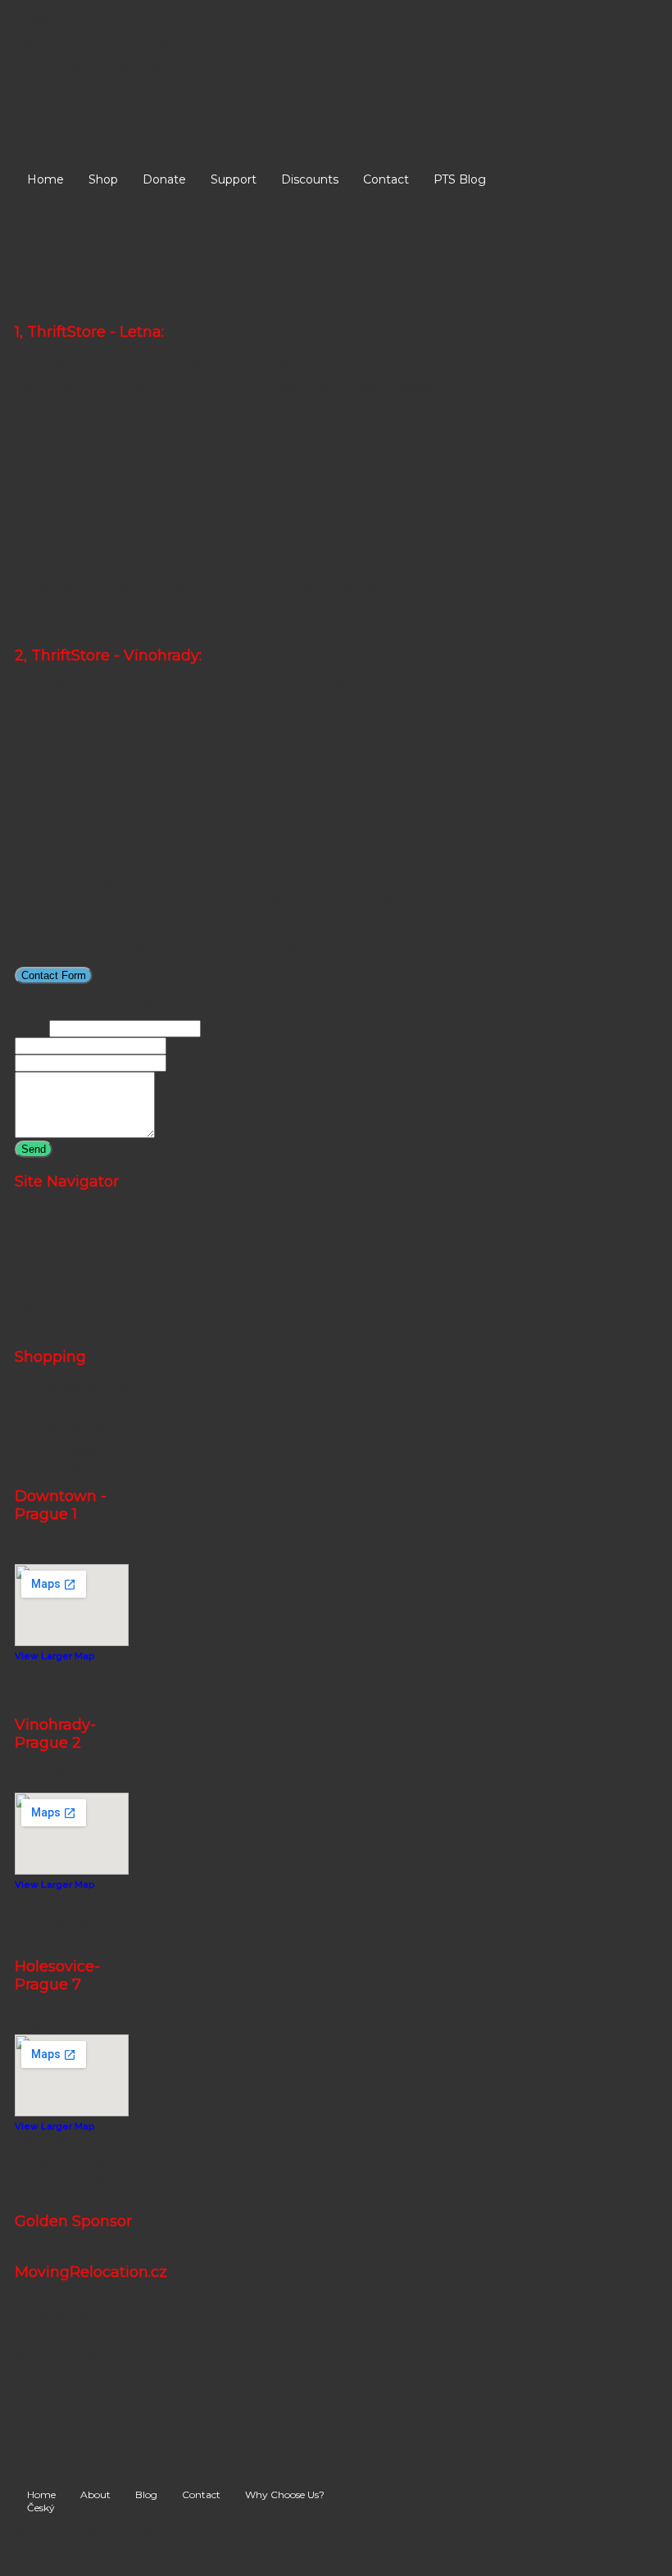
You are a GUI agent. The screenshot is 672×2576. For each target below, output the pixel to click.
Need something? (80, 1420)
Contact (386, 179)
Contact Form (54, 975)
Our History (79, 1440)
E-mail (186, 1063)
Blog (146, 2494)
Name (30, 1028)
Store (87, 115)
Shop (103, 179)
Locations (43, 1307)
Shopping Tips (87, 1400)
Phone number (209, 1045)
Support (234, 179)
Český (32, 18)
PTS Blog (460, 179)
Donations (44, 1250)
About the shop (91, 1387)
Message (182, 1134)
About (95, 2494)
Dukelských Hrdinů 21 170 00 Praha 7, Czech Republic (161, 362)
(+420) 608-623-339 (109, 67)
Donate (164, 179)
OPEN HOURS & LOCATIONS (94, 43)
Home (45, 179)
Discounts (310, 179)
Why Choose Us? (285, 2494)
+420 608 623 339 (301, 949)
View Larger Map (54, 1656)
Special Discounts (65, 1269)
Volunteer (43, 1326)
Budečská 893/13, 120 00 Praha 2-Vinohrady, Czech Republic (184, 686)
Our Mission (79, 1453)
